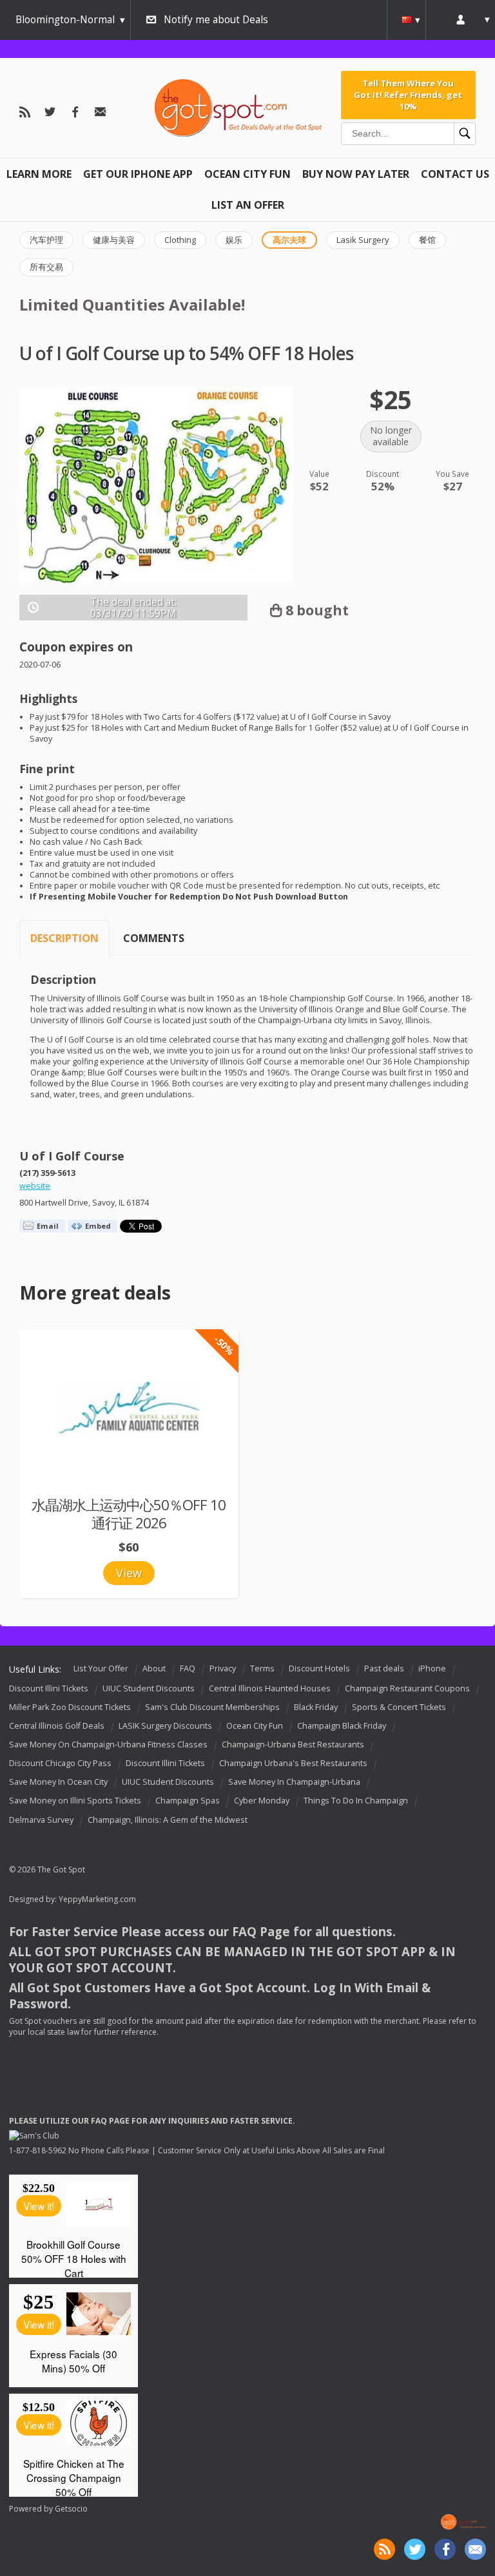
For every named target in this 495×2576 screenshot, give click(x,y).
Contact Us (455, 174)
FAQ (188, 1668)
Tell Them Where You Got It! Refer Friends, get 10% (408, 95)
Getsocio (71, 2509)
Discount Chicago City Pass (60, 1763)
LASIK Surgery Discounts (165, 1726)
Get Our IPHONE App (138, 174)
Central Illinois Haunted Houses (270, 1688)
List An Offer (248, 205)
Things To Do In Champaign (356, 1801)
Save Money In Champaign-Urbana (294, 1783)
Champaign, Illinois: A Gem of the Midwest (168, 1820)
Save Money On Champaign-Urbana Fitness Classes (108, 1745)
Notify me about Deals (216, 20)
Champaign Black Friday (342, 1726)
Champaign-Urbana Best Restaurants (293, 1745)
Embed (98, 1226)
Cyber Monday (262, 1801)
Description (64, 938)
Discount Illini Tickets (49, 1688)
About (154, 1668)
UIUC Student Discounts (149, 1688)
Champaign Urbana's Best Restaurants (293, 1763)
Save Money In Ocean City (58, 1783)
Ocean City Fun (247, 174)
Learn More (39, 174)
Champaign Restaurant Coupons (407, 1688)
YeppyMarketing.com (97, 1899)
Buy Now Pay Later (356, 174)
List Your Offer (101, 1668)
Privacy (223, 1668)
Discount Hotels (319, 1668)
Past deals (384, 1668)
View (129, 1573)
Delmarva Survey (41, 1820)
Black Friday (316, 1707)
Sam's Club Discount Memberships (212, 1707)
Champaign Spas (188, 1801)
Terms (262, 1668)
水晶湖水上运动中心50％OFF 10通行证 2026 (129, 1514)
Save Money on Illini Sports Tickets (75, 1801)
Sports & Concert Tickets (399, 1707)
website (35, 1186)
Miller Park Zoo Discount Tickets (70, 1707)
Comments (154, 938)
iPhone (432, 1668)
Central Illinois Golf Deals (57, 1726)
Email (48, 1226)
